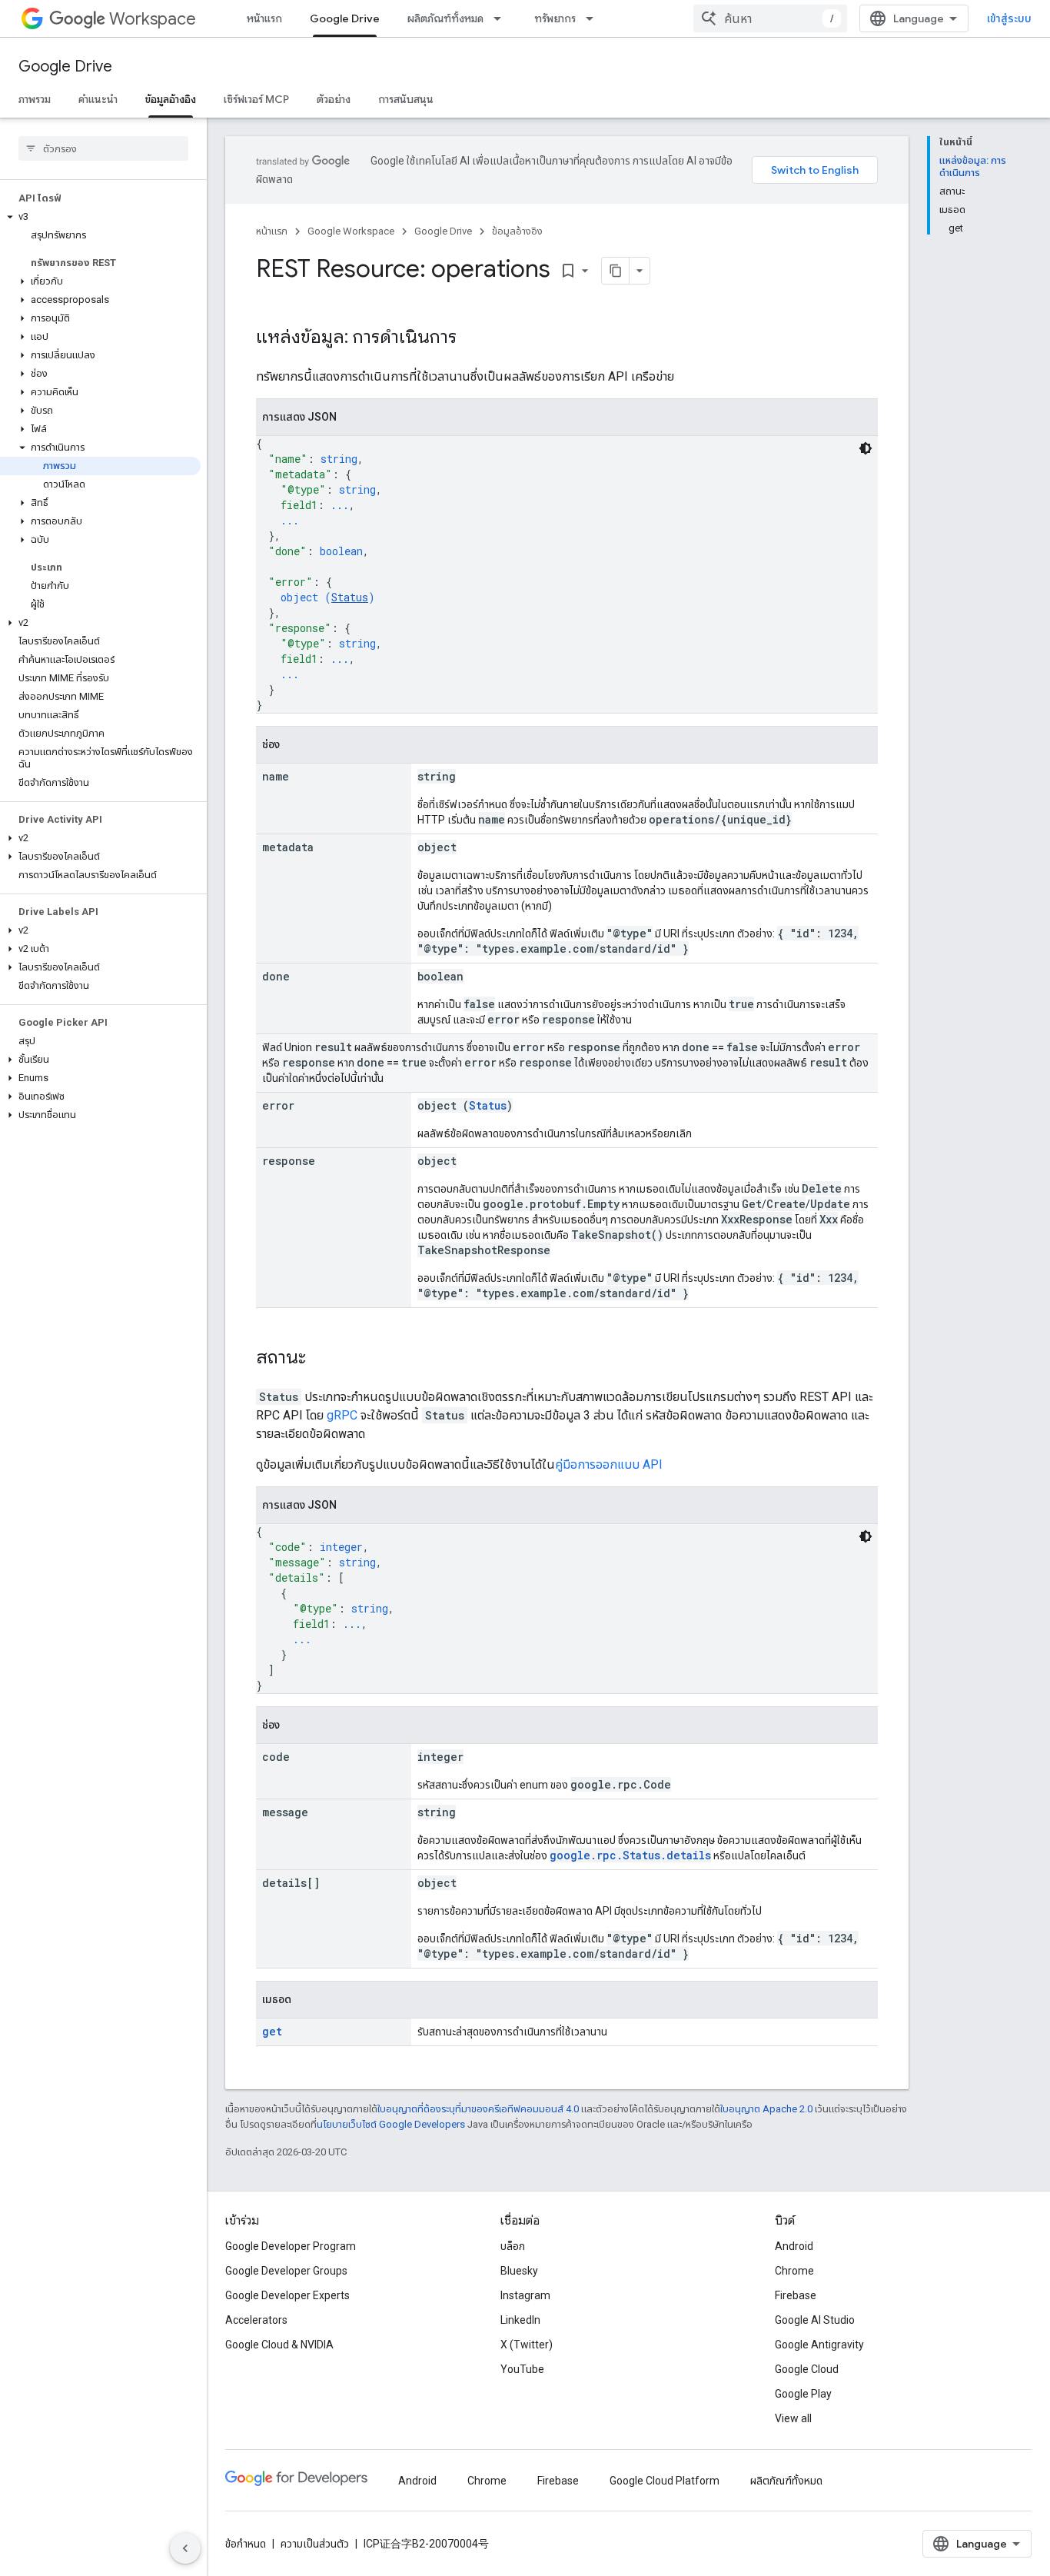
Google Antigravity (819, 2345)
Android (794, 2246)
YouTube (522, 2369)
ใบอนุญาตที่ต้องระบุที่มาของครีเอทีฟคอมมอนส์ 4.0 (478, 2109)
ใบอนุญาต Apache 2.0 (766, 2109)
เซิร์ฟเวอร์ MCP (256, 99)
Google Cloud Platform (665, 2481)
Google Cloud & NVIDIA (279, 2345)
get (272, 2031)
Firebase (796, 2295)
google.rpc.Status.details (630, 1855)
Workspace (153, 19)
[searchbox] (103, 148)
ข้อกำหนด (246, 2544)
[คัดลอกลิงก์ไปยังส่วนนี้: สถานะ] (321, 1359)
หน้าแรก (264, 18)
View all (793, 2418)
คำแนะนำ (98, 99)
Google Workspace (351, 231)
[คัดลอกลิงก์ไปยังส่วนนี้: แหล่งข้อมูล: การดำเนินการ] (472, 338)
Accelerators (256, 2320)
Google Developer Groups (286, 2271)
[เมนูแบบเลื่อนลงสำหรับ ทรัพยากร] (594, 18)
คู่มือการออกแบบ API (609, 1464)
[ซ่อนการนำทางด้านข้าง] (185, 2548)
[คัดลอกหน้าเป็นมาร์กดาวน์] (616, 271)
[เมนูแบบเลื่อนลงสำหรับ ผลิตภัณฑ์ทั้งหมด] (502, 18)
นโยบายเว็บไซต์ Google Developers (391, 2124)
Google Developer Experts (287, 2295)
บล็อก (513, 2246)
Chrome (794, 2271)
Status (350, 597)
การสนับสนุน (406, 99)
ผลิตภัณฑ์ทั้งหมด (445, 18)
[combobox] (770, 18)
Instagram (525, 2295)
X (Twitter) (527, 2345)
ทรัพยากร (555, 18)
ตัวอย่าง (334, 99)
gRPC (342, 1415)
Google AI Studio (815, 2320)
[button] (100, 217)
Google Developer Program (291, 2246)
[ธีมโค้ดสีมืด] (866, 448)
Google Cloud (807, 2369)
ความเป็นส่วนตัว (315, 2544)
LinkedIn (520, 2320)
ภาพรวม (35, 99)
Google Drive (345, 18)
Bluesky (519, 2271)
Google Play (803, 2394)
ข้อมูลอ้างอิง (171, 99)
